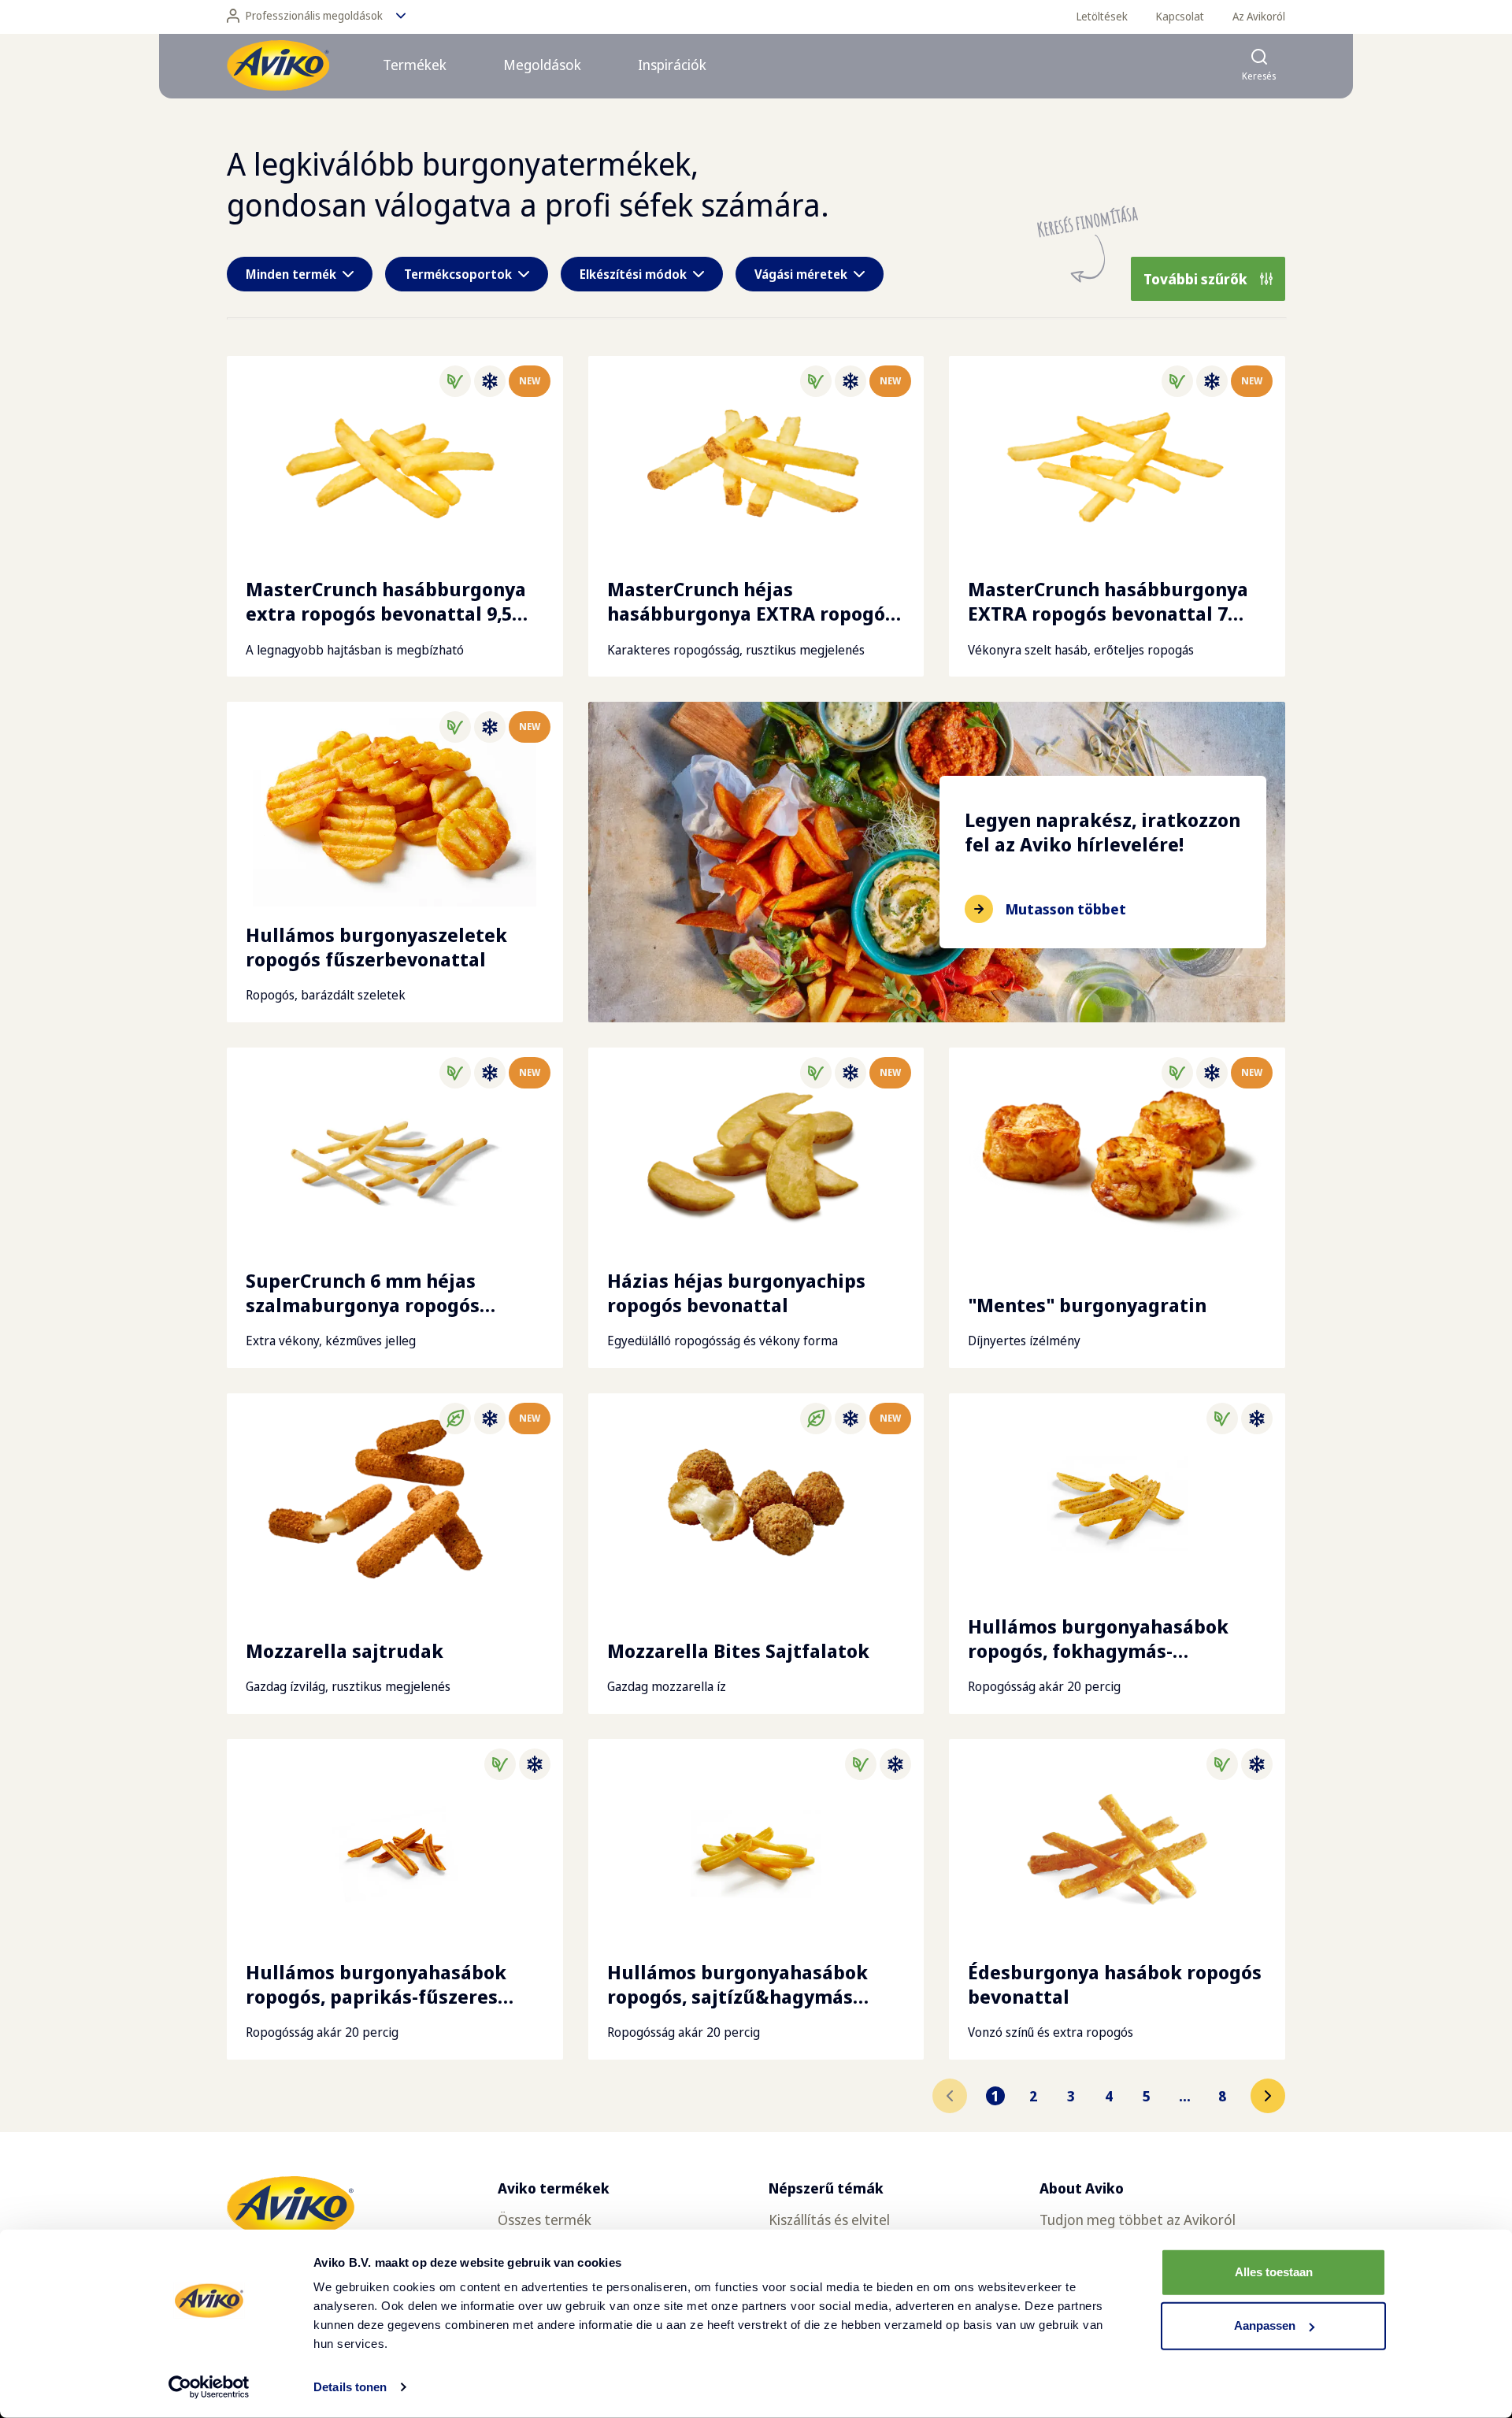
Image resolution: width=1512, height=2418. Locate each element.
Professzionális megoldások (314, 15)
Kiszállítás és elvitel (829, 2220)
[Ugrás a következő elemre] (1268, 2096)
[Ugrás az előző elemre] (950, 2096)
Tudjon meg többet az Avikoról (1138, 2220)
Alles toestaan (1274, 2272)
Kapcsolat (1180, 16)
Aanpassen (1265, 2325)
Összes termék (545, 2220)
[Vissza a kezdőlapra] (278, 65)
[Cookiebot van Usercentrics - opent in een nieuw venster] (209, 2387)
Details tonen (350, 2387)
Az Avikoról (1259, 16)
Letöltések (1102, 16)
